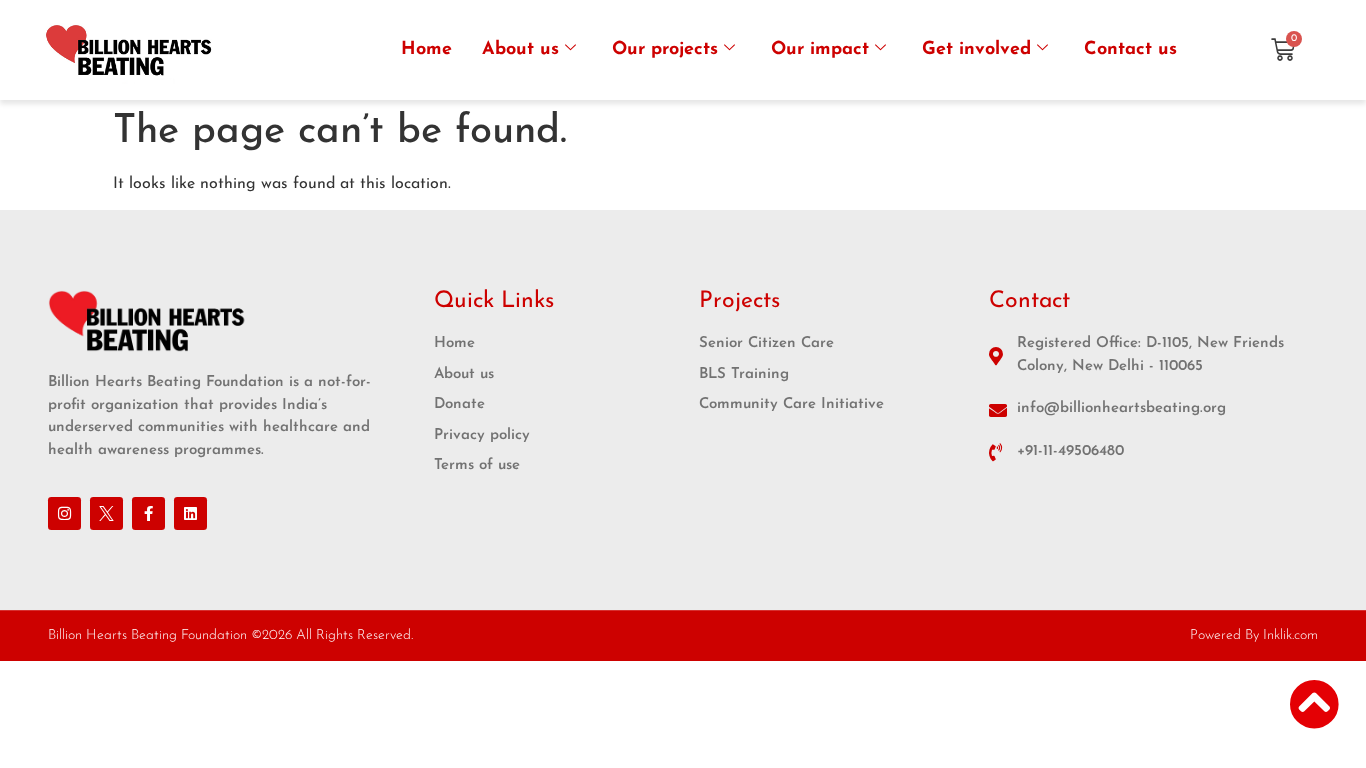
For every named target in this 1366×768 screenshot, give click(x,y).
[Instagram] (64, 513)
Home (426, 50)
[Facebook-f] (148, 513)
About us (520, 50)
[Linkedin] (190, 513)
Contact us (1130, 50)
